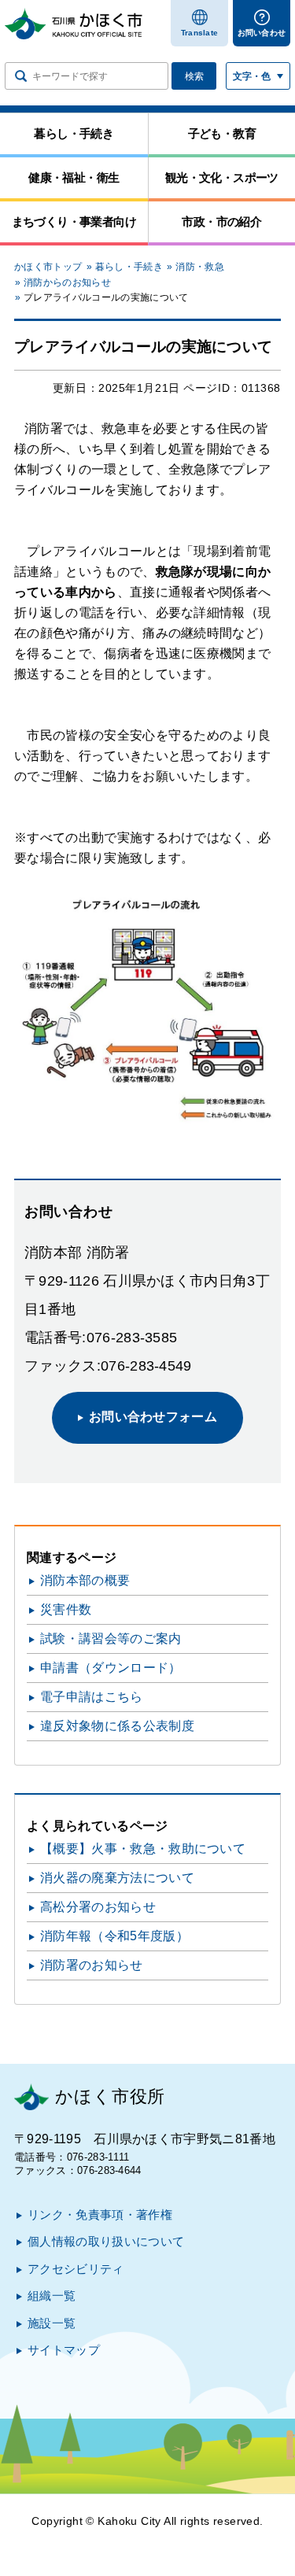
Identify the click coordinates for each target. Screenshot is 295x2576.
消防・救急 (200, 267)
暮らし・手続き (129, 267)
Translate (200, 33)
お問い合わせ (262, 33)
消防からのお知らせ (67, 282)
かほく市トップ (48, 267)
